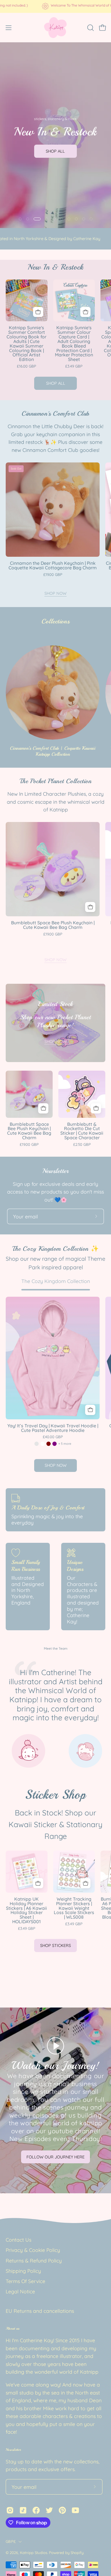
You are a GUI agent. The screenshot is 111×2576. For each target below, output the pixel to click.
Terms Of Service (25, 2281)
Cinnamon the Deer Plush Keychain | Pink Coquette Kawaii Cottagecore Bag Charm (53, 566)
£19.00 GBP (53, 575)
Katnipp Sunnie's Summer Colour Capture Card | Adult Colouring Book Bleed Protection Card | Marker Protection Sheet (74, 344)
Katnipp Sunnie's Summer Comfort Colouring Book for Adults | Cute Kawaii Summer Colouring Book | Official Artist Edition (26, 344)
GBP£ (11, 2541)
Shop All (55, 151)
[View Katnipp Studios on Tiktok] (23, 2510)
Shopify (77, 2553)
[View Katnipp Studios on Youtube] (75, 2510)
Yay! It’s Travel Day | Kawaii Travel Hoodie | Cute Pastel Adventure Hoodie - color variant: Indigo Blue (37, 1444)
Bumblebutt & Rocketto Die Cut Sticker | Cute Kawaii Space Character (82, 1131)
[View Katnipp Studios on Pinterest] (62, 2510)
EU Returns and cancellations (40, 2311)
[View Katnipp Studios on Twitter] (49, 2510)
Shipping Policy (23, 2271)
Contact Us (18, 2240)
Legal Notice (20, 2291)
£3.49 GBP (74, 366)
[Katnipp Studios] (55, 28)
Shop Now (55, 593)
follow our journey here (55, 2157)
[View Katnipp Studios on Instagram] (10, 2510)
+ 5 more (65, 1444)
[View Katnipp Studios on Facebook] (36, 2510)
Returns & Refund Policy (34, 2260)
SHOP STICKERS (55, 1946)
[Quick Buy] (90, 1410)
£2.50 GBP (82, 1145)
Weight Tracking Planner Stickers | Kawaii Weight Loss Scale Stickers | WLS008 (74, 1908)
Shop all (56, 383)
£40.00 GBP (53, 1437)
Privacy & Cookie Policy (33, 2250)
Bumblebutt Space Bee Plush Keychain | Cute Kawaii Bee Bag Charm (53, 925)
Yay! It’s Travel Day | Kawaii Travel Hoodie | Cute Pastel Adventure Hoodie (53, 1428)
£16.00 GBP (26, 366)
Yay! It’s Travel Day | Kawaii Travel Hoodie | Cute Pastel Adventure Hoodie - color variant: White (43, 1444)
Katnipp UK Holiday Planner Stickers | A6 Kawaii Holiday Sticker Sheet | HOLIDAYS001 (26, 1910)
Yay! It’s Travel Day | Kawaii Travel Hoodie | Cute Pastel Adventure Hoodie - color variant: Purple (55, 1444)
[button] (90, 28)
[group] (55, 6)
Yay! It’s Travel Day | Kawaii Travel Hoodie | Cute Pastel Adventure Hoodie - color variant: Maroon (49, 1444)
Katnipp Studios (34, 2553)
